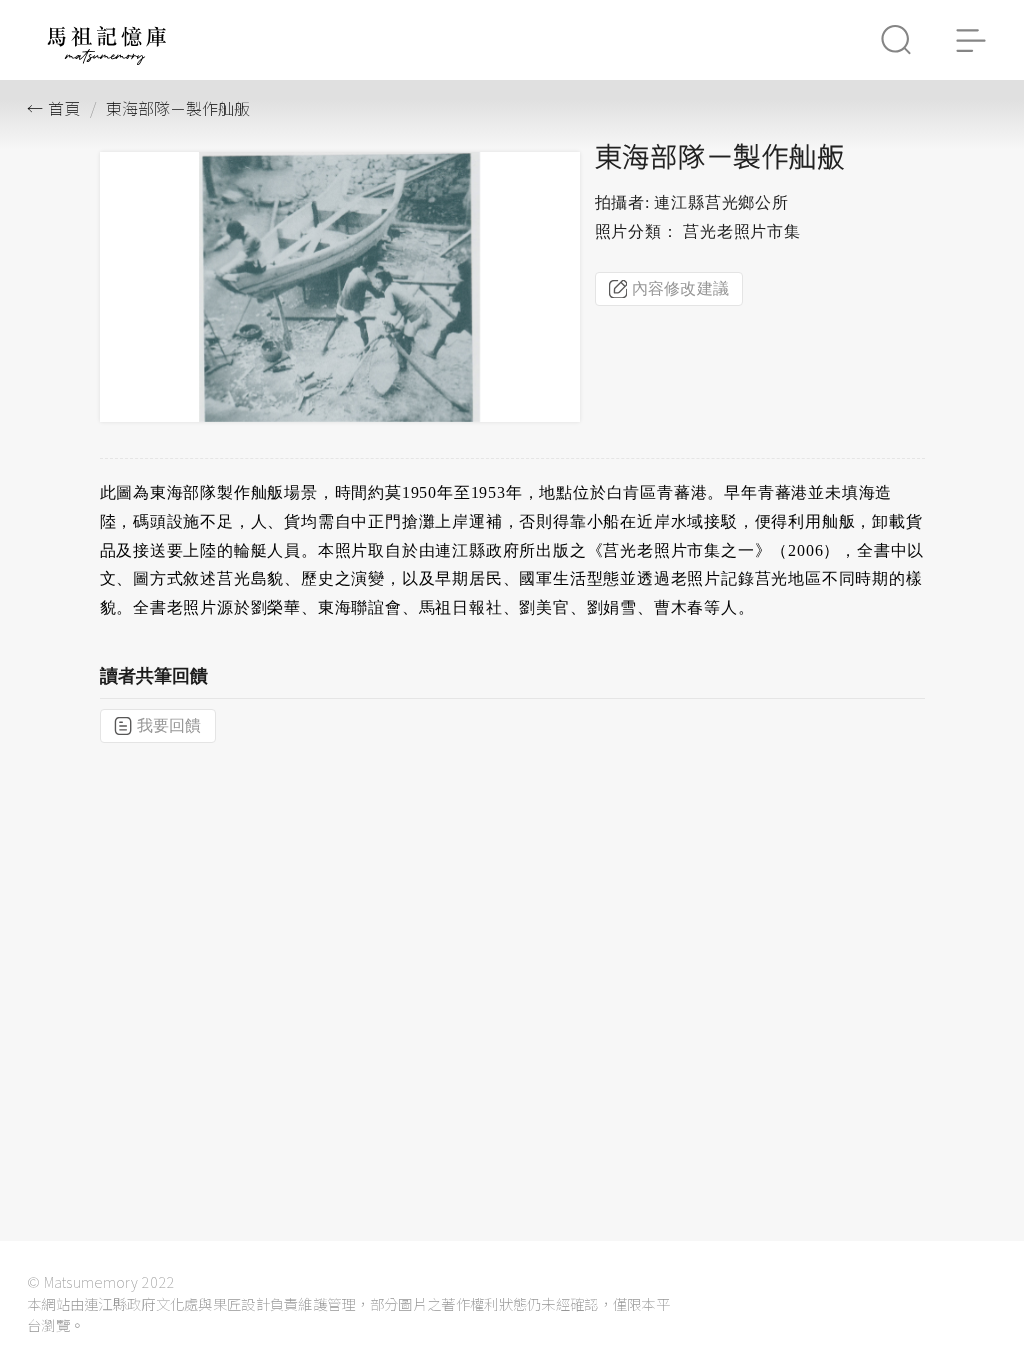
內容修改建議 (681, 288)
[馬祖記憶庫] (107, 59)
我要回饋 (169, 725)
